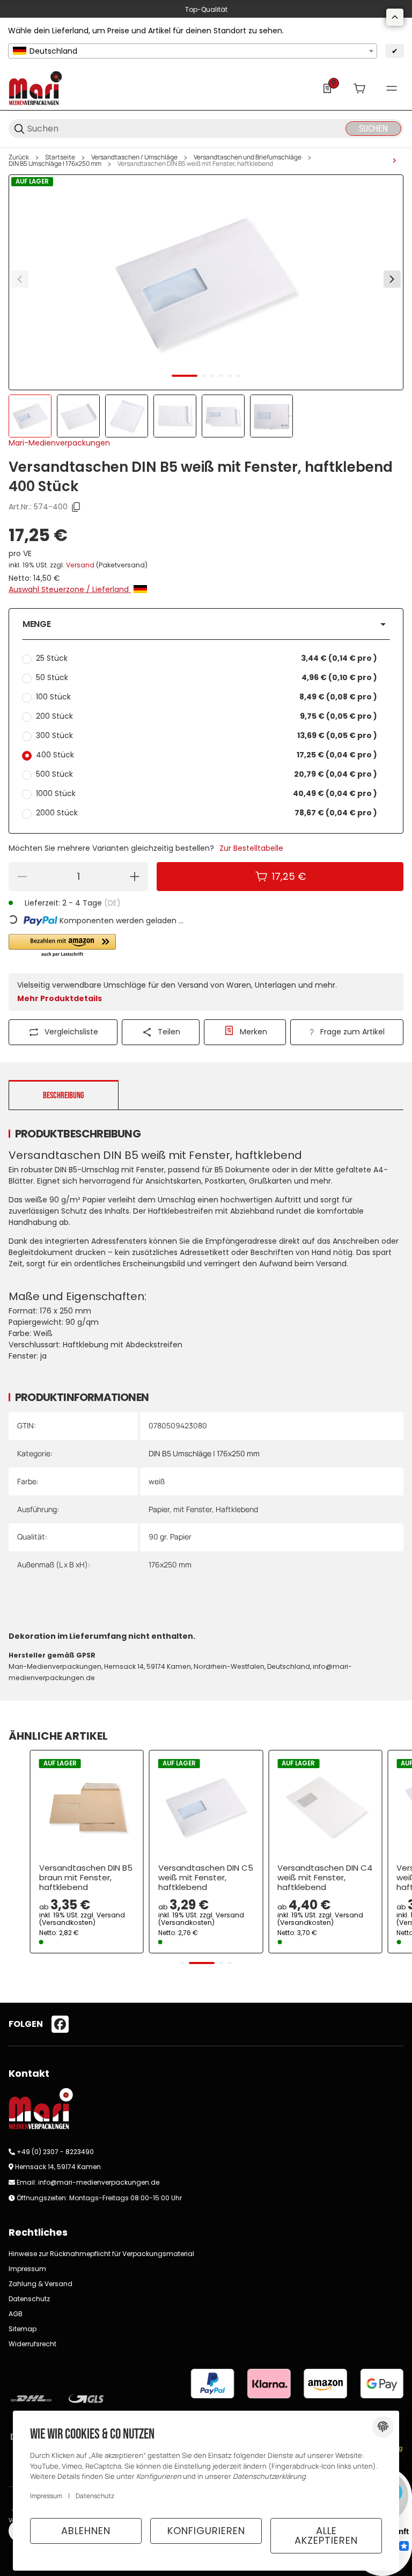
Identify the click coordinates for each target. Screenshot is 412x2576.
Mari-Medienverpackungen (59, 443)
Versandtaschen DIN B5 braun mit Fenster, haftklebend (86, 1878)
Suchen (373, 129)
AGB (16, 2314)
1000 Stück (207, 793)
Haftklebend (237, 1509)
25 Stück (207, 658)
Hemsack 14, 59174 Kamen (58, 2167)
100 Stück (207, 697)
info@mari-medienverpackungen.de (99, 2182)
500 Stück (207, 774)
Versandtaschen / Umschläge (134, 157)
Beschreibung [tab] (64, 1096)
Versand (81, 565)
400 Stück (207, 755)
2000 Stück (207, 813)
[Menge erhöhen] (135, 877)
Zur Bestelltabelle (251, 848)
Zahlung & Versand (41, 2284)
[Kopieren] (76, 507)
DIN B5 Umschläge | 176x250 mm (55, 164)
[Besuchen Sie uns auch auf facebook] (60, 2024)
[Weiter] (392, 279)
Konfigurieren (206, 2531)
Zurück (19, 157)
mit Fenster (193, 1509)
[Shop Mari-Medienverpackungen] (35, 87)
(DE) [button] (112, 903)
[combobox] (193, 51)
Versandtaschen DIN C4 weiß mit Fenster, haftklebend (325, 1878)
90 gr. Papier (170, 1537)
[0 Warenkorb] (359, 89)
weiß (157, 1481)
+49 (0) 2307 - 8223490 (55, 2152)
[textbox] (193, 51)
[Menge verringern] (22, 877)
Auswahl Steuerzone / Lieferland (70, 589)
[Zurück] (20, 279)
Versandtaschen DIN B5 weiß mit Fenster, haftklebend (195, 164)
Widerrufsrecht (32, 2344)
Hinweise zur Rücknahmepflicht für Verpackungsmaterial (101, 2254)
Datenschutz (29, 2299)
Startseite (60, 157)
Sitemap (23, 2329)
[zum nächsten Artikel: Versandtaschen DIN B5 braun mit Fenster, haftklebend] (394, 160)
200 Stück (207, 716)
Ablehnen (86, 2531)
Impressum (27, 2269)
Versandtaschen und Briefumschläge (248, 157)
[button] (206, 624)
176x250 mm (170, 1564)
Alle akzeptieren (326, 2535)
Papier (159, 1509)
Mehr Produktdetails (60, 998)
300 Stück (207, 735)
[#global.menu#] (392, 89)
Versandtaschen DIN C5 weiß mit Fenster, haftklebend (206, 1878)
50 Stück (207, 677)
